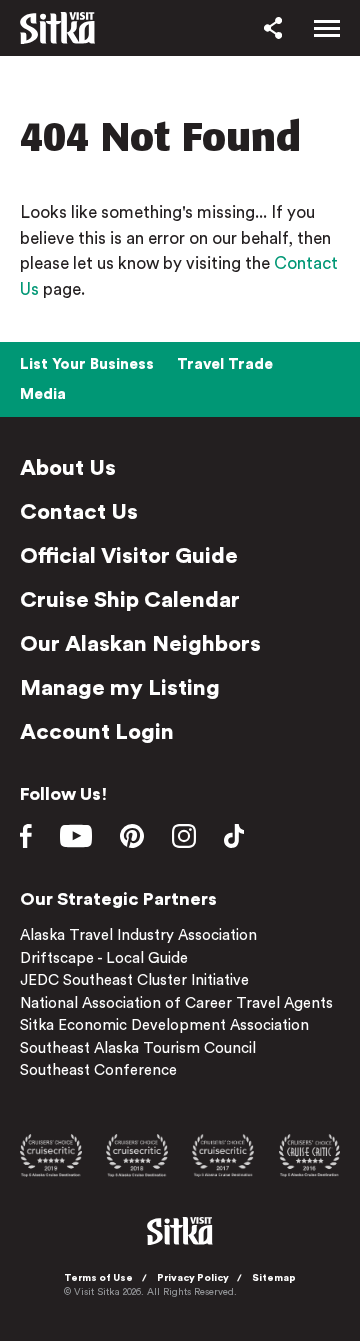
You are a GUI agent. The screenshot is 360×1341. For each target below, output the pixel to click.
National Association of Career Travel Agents (176, 1003)
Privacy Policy (193, 1278)
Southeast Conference (98, 1070)
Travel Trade (225, 364)
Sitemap (274, 1278)
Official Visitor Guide (129, 556)
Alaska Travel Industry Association (138, 935)
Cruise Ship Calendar (130, 600)
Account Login (97, 732)
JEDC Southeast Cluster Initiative (134, 980)
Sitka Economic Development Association (164, 1025)
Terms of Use (98, 1278)
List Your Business (87, 364)
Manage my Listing (120, 688)
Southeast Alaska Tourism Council (138, 1048)
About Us (68, 468)
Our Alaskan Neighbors (140, 644)
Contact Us (79, 512)
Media (43, 394)
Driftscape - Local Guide (104, 958)
